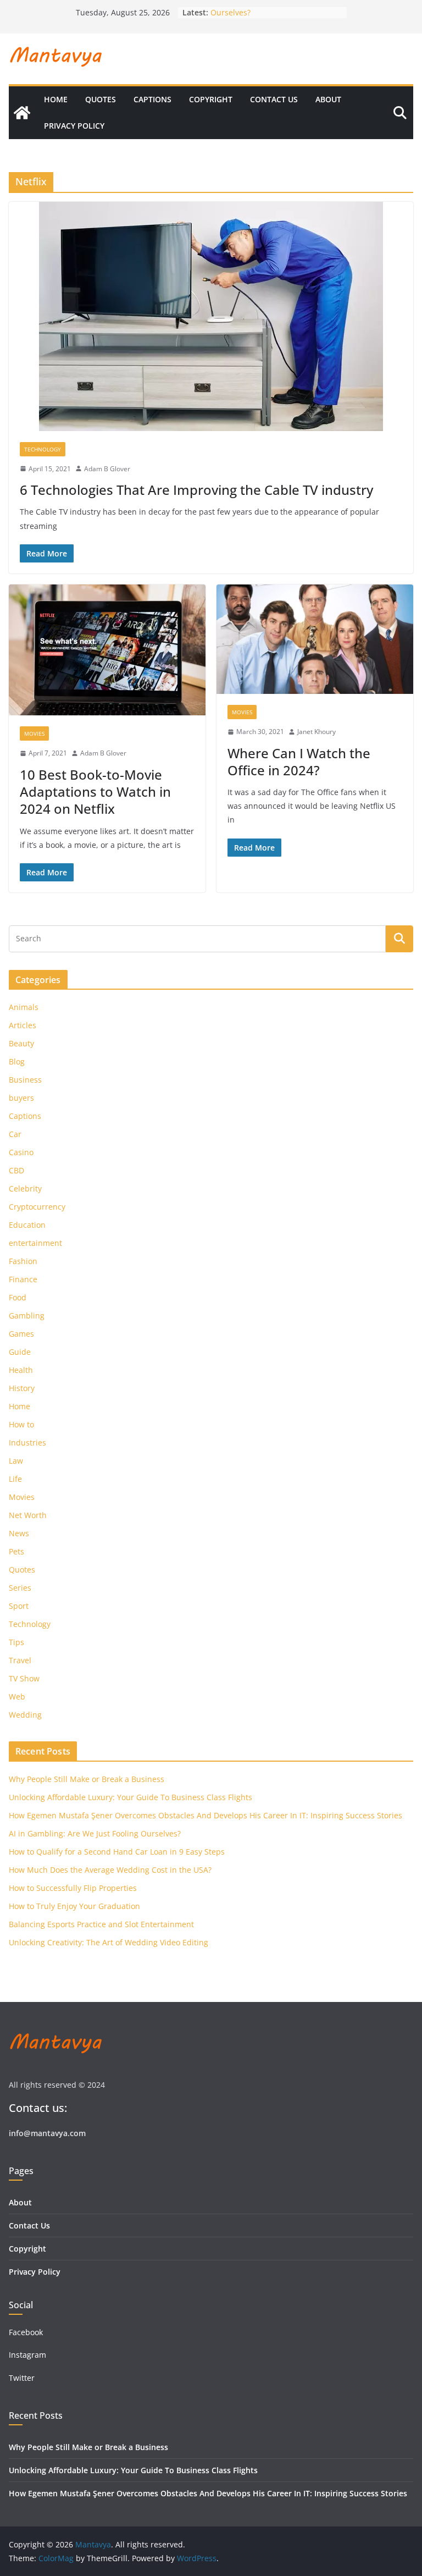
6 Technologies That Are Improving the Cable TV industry (196, 490)
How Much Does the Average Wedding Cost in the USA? (110, 1870)
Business (25, 1080)
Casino (21, 1152)
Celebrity (25, 1188)
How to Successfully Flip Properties (73, 1888)
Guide (20, 1352)
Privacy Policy (74, 126)
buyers (21, 1098)
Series (20, 1588)
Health (21, 1370)
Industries (27, 1443)
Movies (34, 733)
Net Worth (28, 1515)
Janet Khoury (316, 732)
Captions (152, 99)
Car (15, 1134)
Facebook (26, 2332)
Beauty (21, 1043)
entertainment (35, 1243)
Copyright (211, 99)
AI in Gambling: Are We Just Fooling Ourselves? (95, 1833)
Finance (23, 1279)
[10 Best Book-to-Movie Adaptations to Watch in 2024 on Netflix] (107, 650)
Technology (43, 449)
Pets (16, 1551)
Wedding (25, 1715)
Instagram (29, 2355)
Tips (16, 1642)
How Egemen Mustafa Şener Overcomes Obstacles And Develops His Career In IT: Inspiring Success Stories (206, 1815)
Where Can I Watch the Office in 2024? (299, 762)
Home (56, 99)
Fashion (23, 1261)
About (328, 99)
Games (21, 1334)
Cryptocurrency (37, 1207)
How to (21, 1424)
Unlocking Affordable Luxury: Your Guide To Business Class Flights (131, 1797)
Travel (20, 1660)
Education (27, 1225)
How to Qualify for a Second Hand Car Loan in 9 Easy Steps (117, 1852)
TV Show (24, 1678)
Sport (19, 1606)
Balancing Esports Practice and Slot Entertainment (101, 1924)
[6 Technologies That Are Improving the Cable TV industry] (211, 316)
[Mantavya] (22, 113)
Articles (23, 1025)
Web (17, 1697)
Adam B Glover (107, 469)
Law (16, 1461)
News (19, 1533)
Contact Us (274, 99)
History (22, 1388)
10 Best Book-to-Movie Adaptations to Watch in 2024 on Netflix (95, 791)
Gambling (27, 1315)
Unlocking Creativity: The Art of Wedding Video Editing (109, 1942)
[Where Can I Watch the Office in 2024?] (315, 639)
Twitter (22, 2378)
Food (18, 1297)
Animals (24, 1007)
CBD (16, 1170)
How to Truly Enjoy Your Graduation (74, 1906)
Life (15, 1479)
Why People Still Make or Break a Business (87, 1779)
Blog (17, 1061)
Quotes (101, 99)
